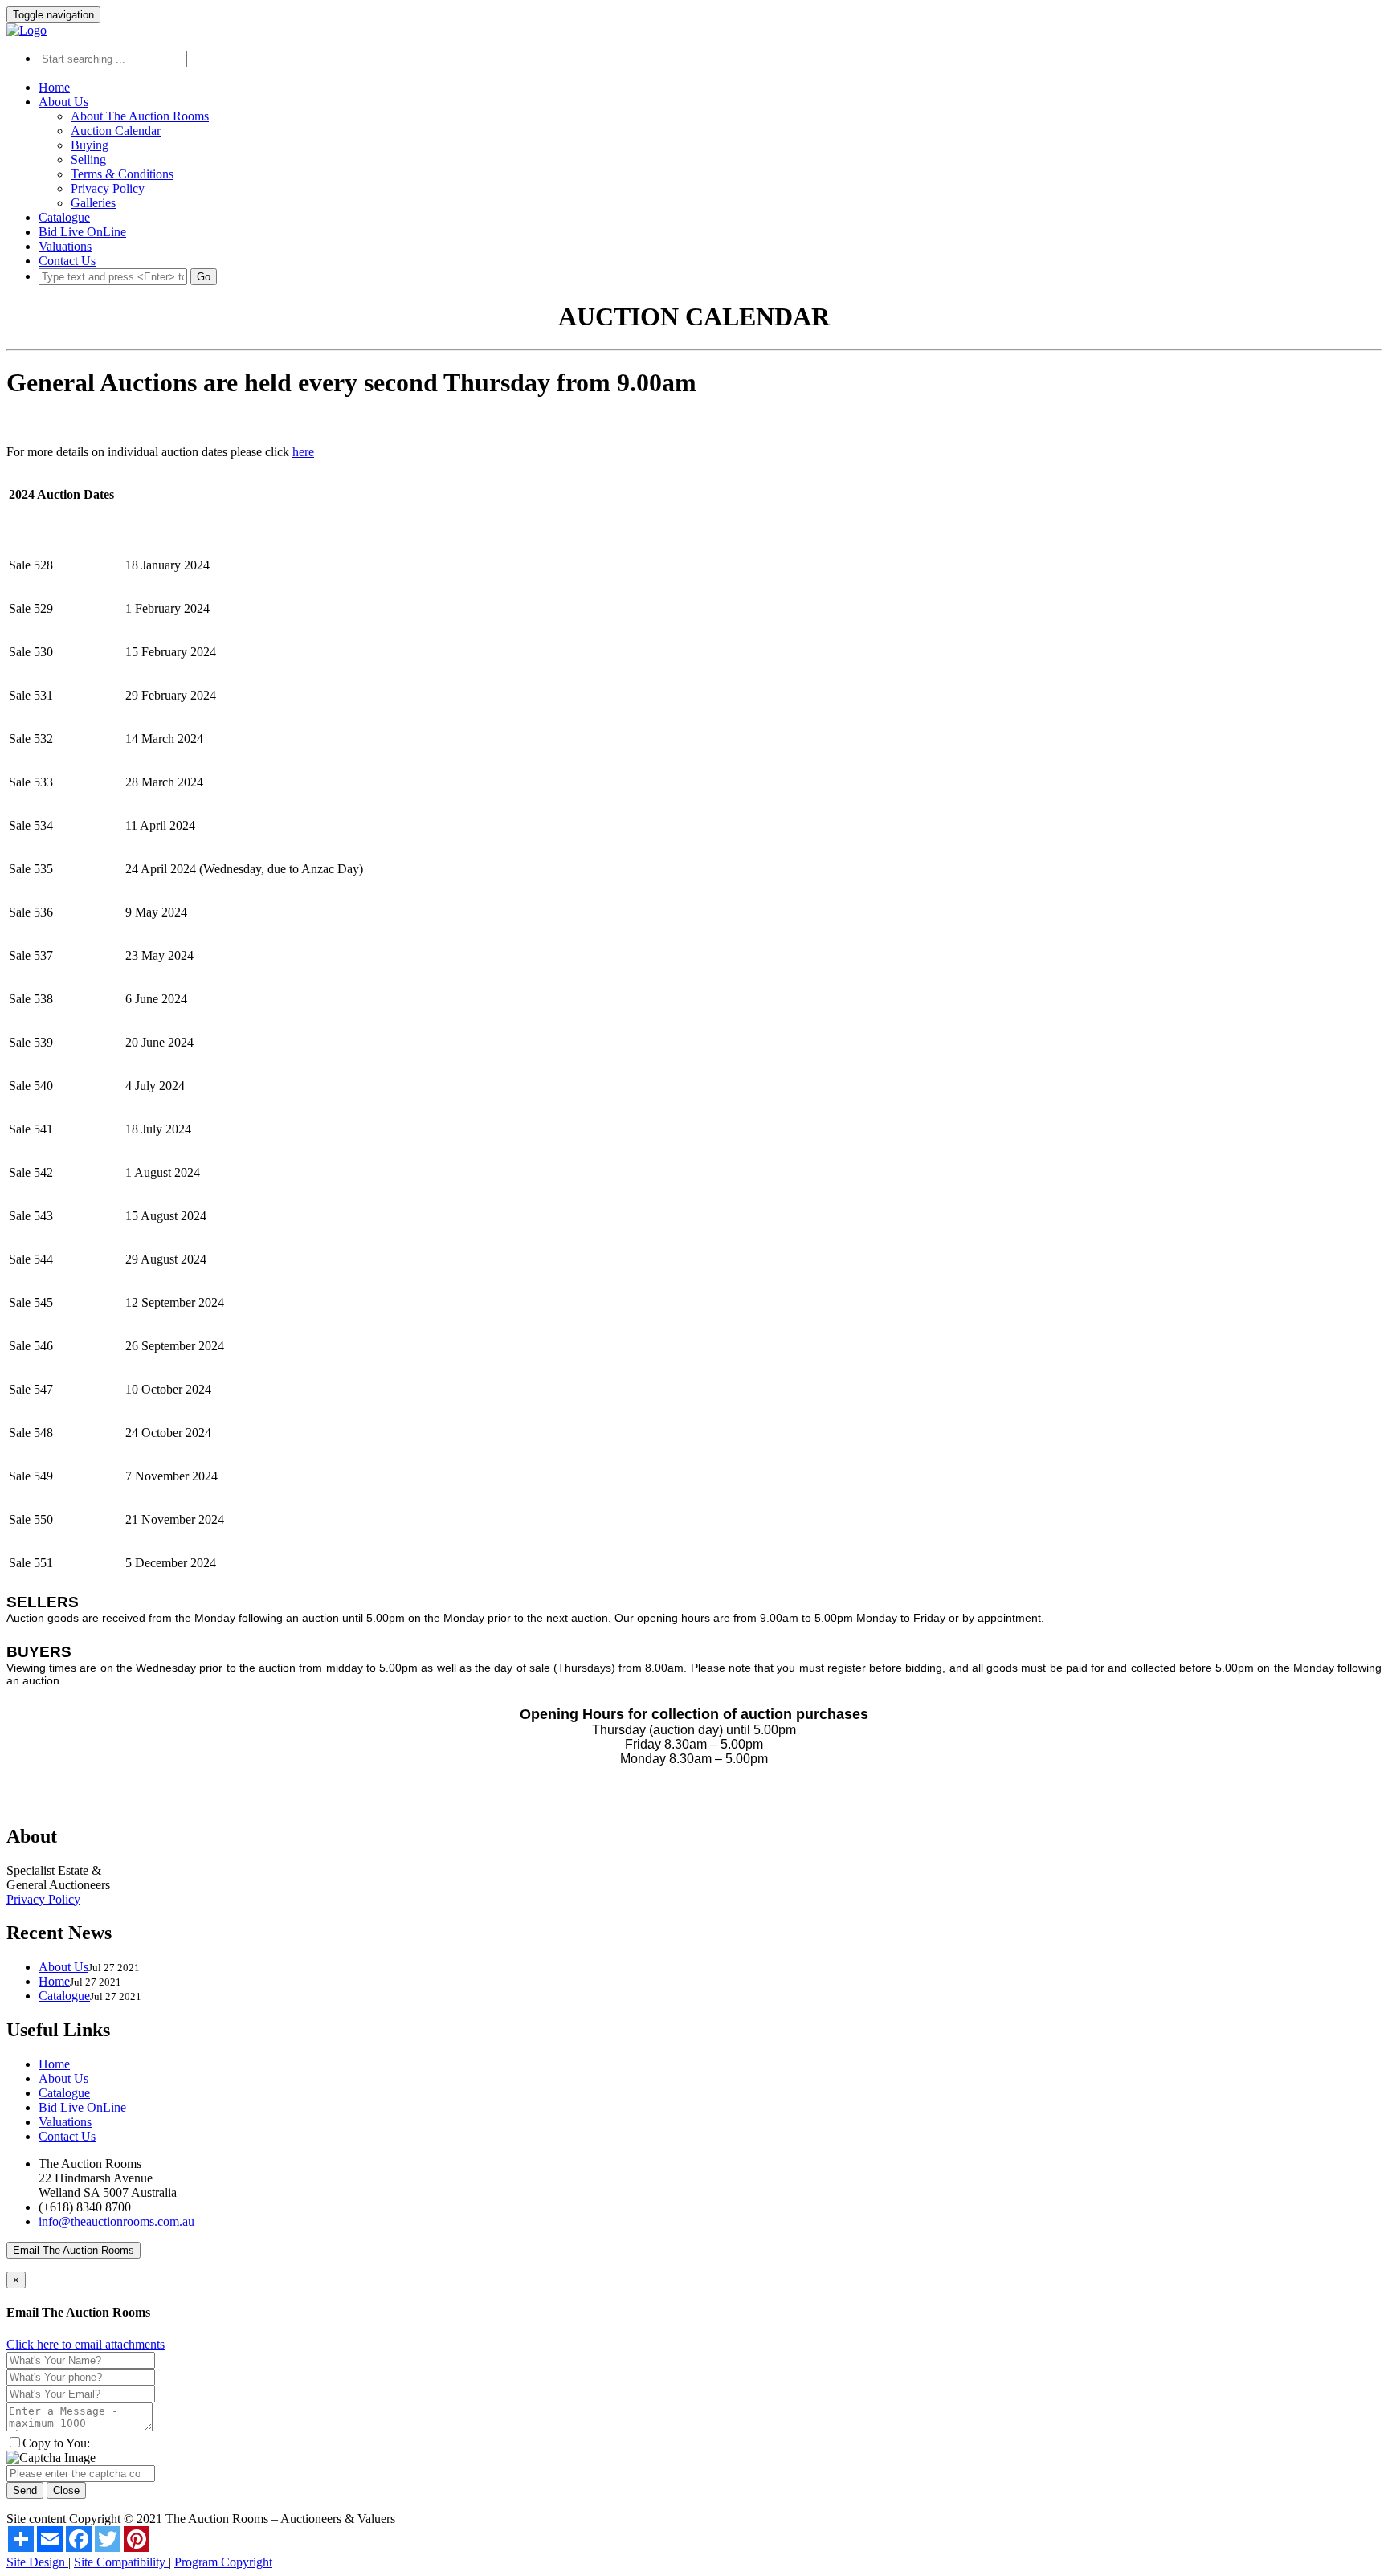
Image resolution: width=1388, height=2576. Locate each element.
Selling (88, 159)
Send (25, 2490)
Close (66, 2490)
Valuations (65, 246)
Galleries (93, 203)
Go (204, 277)
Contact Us (67, 261)
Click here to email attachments (86, 2344)
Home (54, 87)
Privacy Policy (108, 188)
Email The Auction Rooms (73, 2250)
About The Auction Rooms (140, 116)
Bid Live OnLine (82, 232)
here (303, 452)
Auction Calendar (116, 131)
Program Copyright (223, 2562)
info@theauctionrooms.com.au (116, 2221)
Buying (90, 145)
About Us (63, 102)
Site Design (37, 2562)
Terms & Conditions (122, 174)
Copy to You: (56, 2443)
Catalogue (64, 217)
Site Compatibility (121, 2562)
